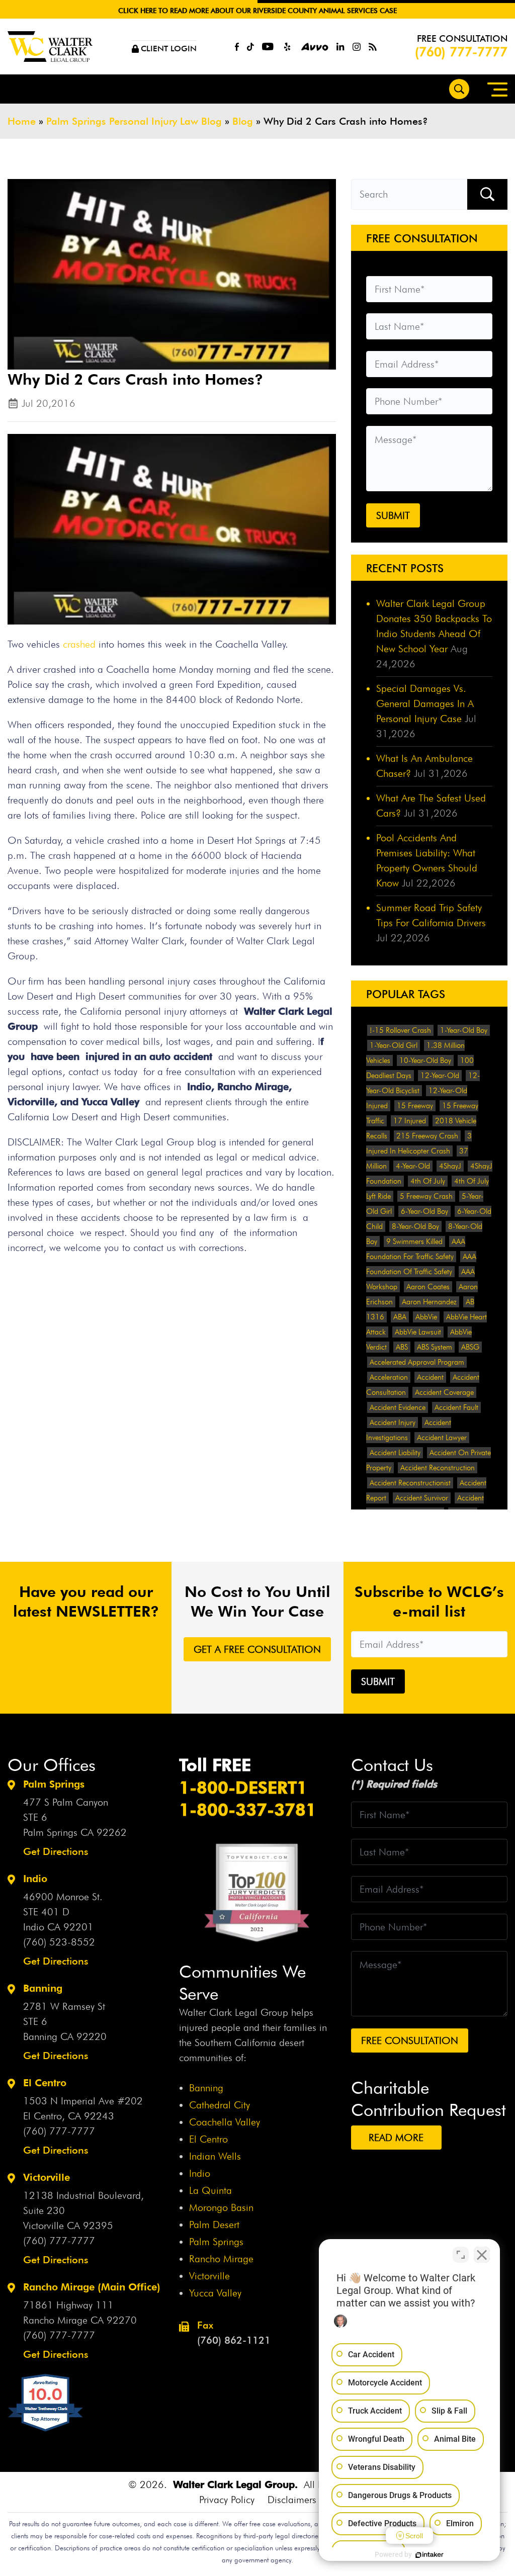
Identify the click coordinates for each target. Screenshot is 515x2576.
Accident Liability (395, 1453)
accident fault (456, 1407)
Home (22, 121)
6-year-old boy (424, 1211)
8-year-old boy (415, 1226)
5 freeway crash (426, 1196)
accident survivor (422, 1498)
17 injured (410, 1121)
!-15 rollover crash (400, 1030)
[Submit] (487, 194)
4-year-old (413, 1166)
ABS (402, 1347)
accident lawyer (442, 1438)
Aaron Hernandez (429, 1302)
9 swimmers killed (414, 1241)
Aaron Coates (428, 1287)
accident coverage (444, 1392)
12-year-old (440, 1076)
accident (430, 1377)
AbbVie (426, 1317)
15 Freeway (415, 1106)
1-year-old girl (394, 1045)
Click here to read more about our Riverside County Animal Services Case (257, 11)
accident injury (393, 1423)
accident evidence (398, 1407)
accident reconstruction (438, 1468)
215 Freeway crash (427, 1136)
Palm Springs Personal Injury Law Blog (134, 121)
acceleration (389, 1377)
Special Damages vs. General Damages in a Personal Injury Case (425, 703)
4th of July (428, 1181)
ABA (400, 1317)
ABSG (470, 1347)
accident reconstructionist (410, 1483)
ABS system (435, 1347)
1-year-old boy (464, 1030)
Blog (243, 121)
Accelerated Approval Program (417, 1362)
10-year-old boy (425, 1060)
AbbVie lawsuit (418, 1332)
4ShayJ (450, 1166)
